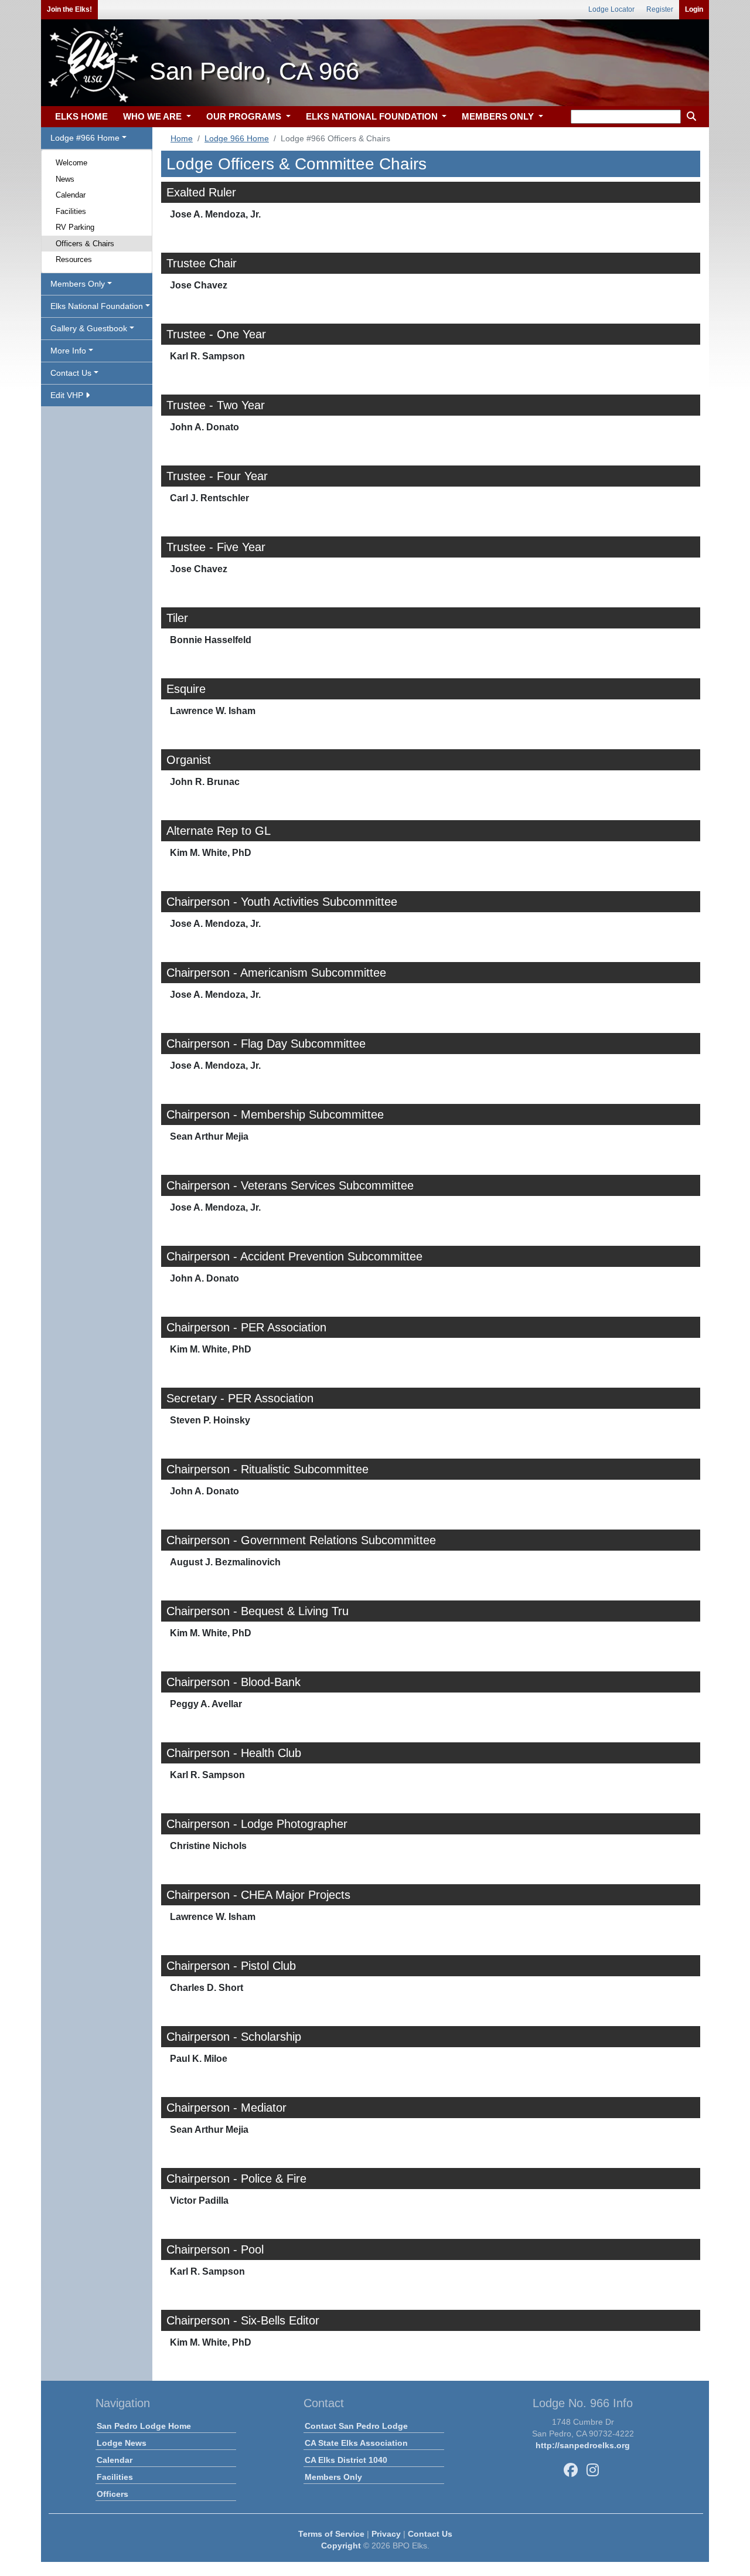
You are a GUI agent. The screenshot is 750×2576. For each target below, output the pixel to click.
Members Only (333, 2477)
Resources (74, 259)
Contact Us (430, 2534)
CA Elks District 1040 (346, 2460)
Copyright (341, 2546)
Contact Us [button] (71, 373)
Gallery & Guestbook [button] (89, 328)
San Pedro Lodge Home (144, 2426)
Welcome (71, 163)
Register (660, 9)
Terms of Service (331, 2534)
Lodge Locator (611, 9)
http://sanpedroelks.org (583, 2445)
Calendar (71, 195)
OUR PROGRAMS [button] (245, 116)
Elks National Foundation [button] (97, 306)
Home (182, 138)
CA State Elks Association (356, 2443)
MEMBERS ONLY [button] (499, 116)
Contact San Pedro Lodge (356, 2426)
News (65, 179)
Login (694, 9)
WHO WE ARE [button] (154, 116)
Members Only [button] (78, 284)
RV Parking (75, 227)
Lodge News (122, 2443)
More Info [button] (68, 351)
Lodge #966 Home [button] (85, 138)
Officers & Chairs (85, 244)
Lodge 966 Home (237, 138)
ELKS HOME (81, 116)
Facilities (71, 211)
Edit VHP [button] (68, 395)
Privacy (386, 2534)
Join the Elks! (69, 9)
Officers (112, 2494)
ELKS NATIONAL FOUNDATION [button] (373, 116)
